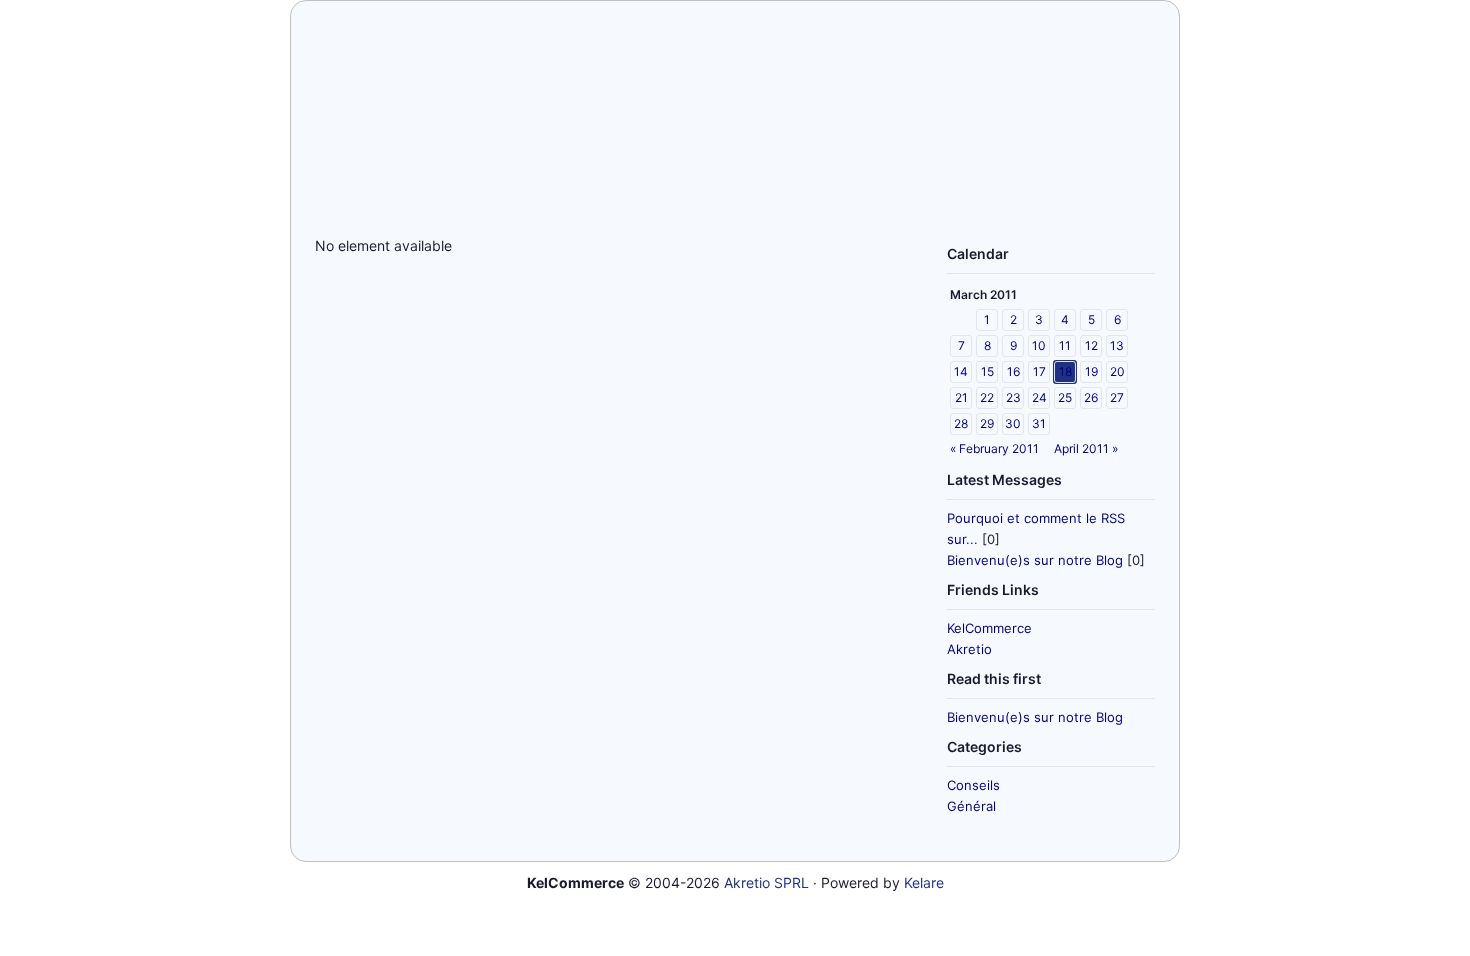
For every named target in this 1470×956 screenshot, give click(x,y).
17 (1039, 371)
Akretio (969, 649)
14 (961, 371)
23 (1013, 397)
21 (961, 397)
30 (1013, 423)
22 (987, 397)
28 (961, 423)
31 (1039, 423)
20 (1117, 371)
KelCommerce (989, 628)
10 (1039, 345)
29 (987, 423)
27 (1117, 397)
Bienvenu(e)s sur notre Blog (1035, 560)
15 (987, 371)
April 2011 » (1086, 448)
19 (1091, 371)
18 (1065, 371)
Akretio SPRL (766, 882)
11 (1065, 345)
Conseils (973, 785)
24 (1039, 397)
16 (1013, 371)
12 (1091, 345)
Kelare (924, 882)
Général (971, 806)
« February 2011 (994, 448)
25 (1065, 397)
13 (1117, 345)
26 (1091, 397)
